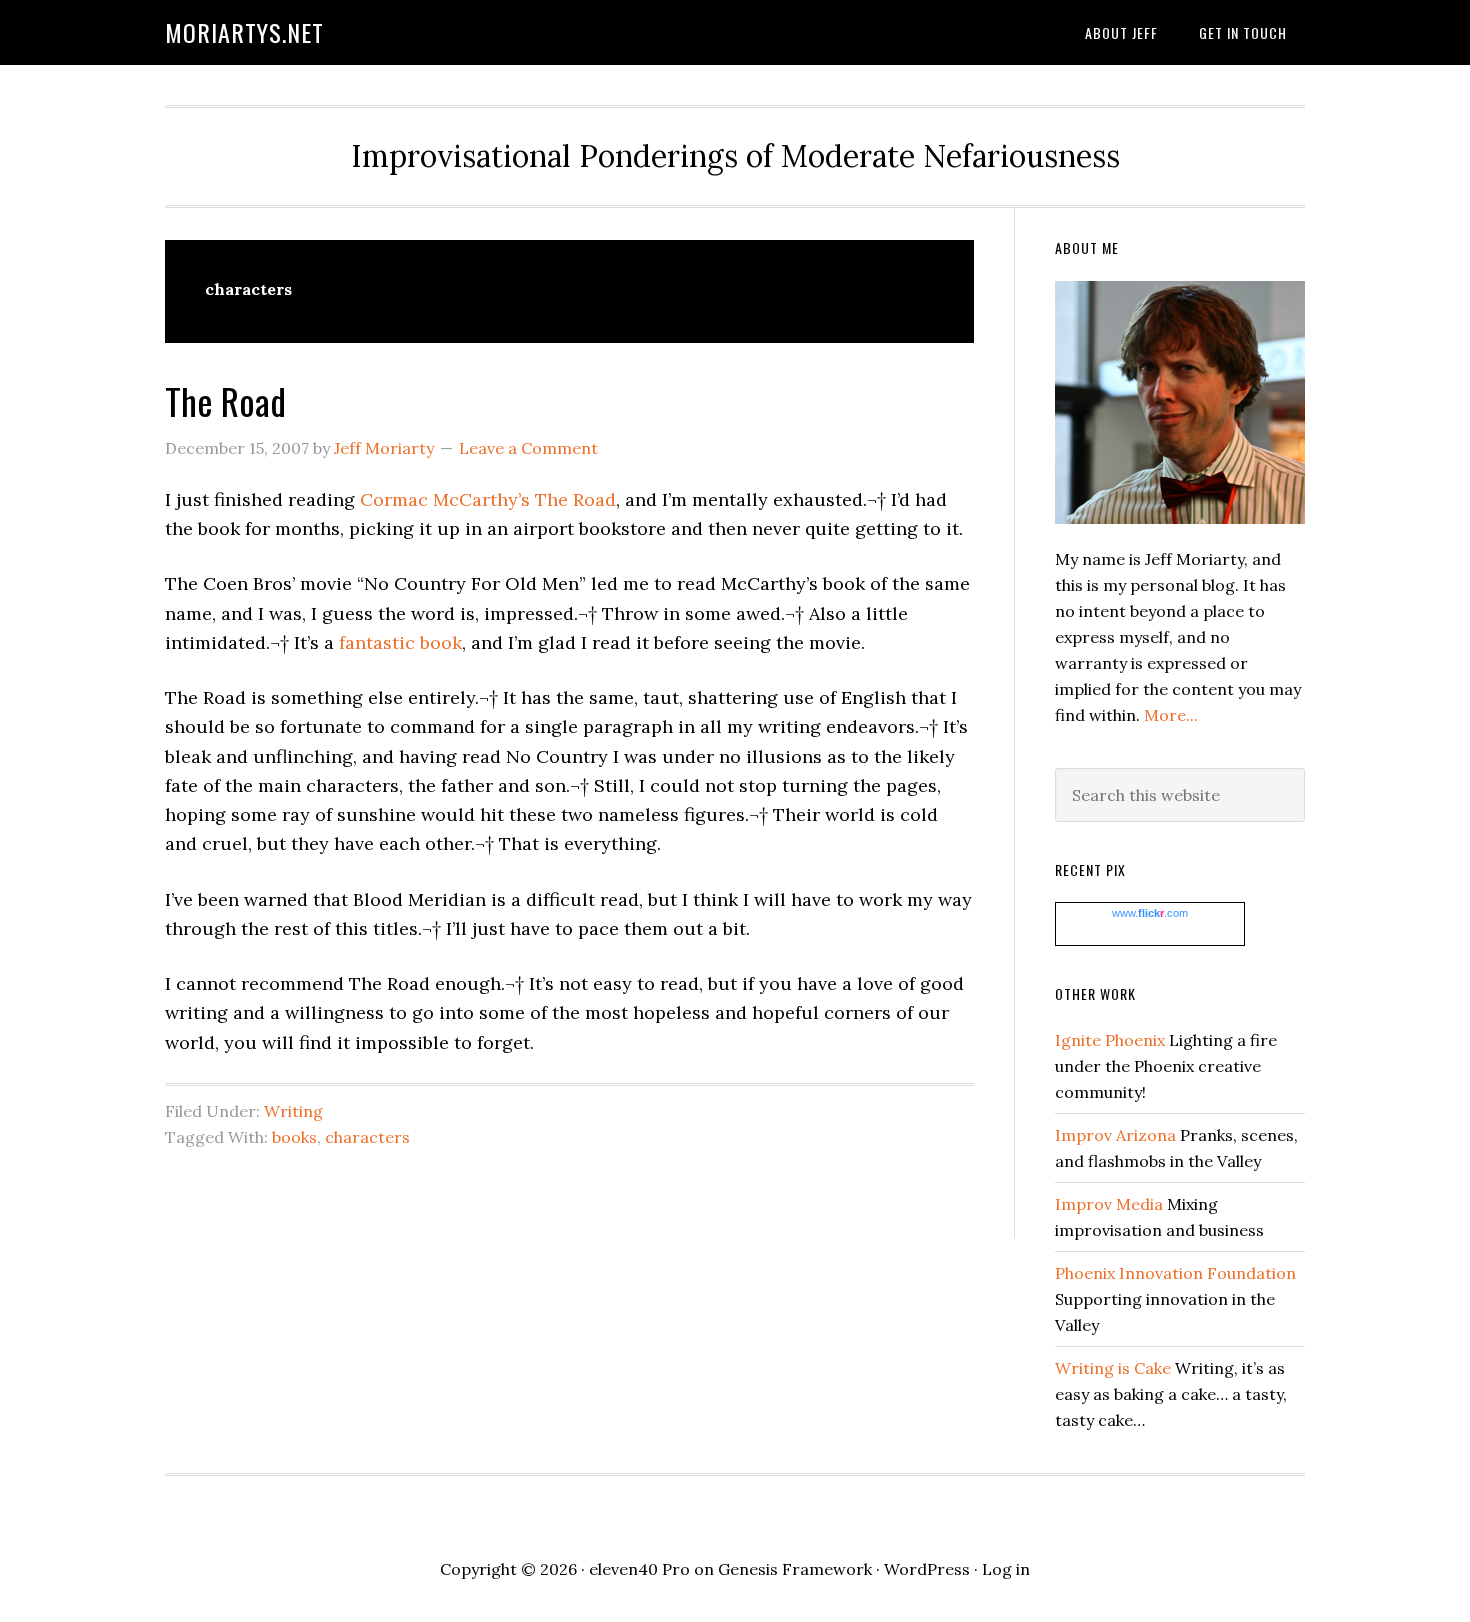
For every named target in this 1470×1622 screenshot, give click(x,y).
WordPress (927, 1569)
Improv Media (1109, 1204)
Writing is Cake (1113, 1368)
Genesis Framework (795, 1569)
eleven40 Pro (639, 1569)
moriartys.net (244, 32)
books (294, 1137)
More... (1171, 715)
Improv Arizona (1115, 1135)
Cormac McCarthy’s (445, 499)
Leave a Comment (528, 448)
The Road (225, 400)
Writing (293, 1111)
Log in (1006, 1569)
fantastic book (400, 642)
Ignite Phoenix (1110, 1040)
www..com (1150, 913)
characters (367, 1137)
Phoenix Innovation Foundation (1175, 1273)
